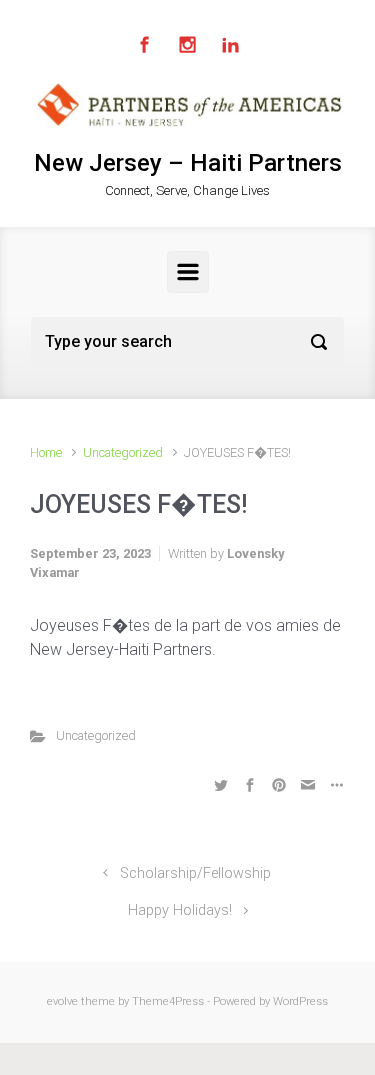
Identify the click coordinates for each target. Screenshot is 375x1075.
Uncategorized (123, 452)
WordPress (300, 1001)
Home (46, 452)
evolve (62, 1001)
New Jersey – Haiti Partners (188, 163)
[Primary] (188, 272)
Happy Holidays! (180, 910)
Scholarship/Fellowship (195, 873)
